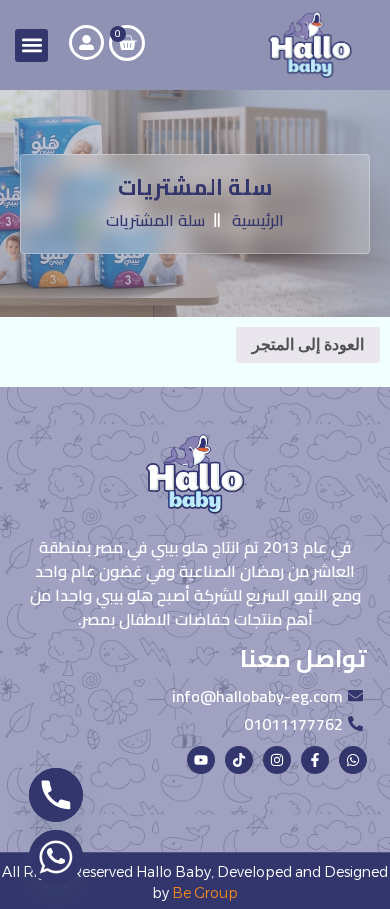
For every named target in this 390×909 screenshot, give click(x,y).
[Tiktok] (239, 760)
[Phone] (56, 795)
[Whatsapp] (353, 760)
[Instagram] (277, 760)
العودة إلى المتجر (308, 344)
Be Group (205, 893)
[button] (31, 45)
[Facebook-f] (315, 760)
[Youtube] (201, 760)
